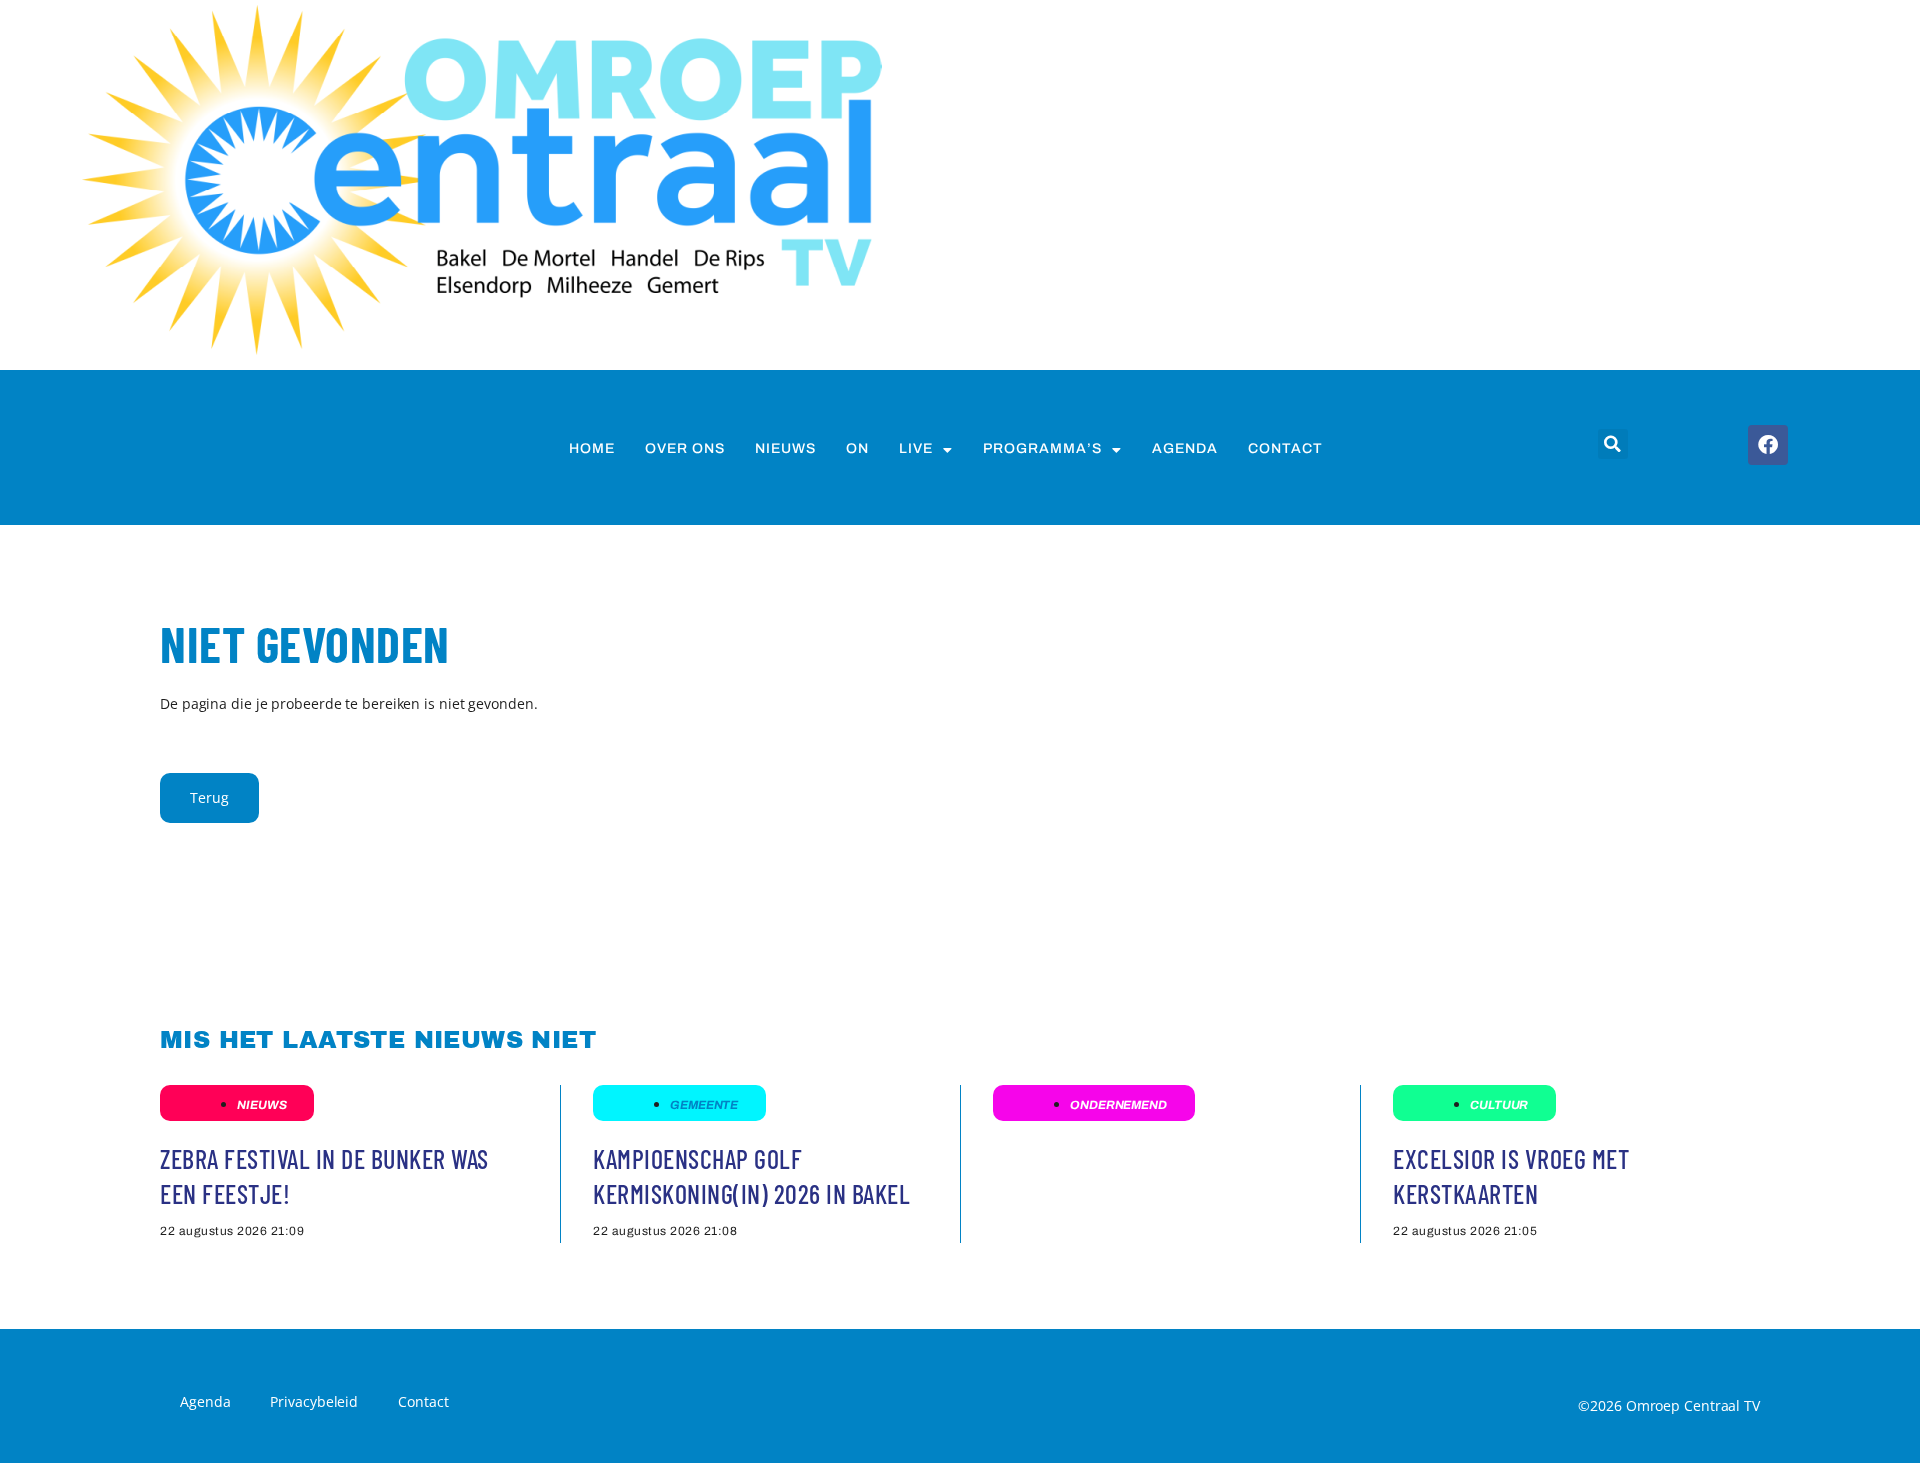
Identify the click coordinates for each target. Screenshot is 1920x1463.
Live (916, 448)
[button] (1613, 444)
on (857, 448)
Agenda (1185, 448)
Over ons (685, 448)
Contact (1285, 448)
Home (592, 448)
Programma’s (1042, 448)
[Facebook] (1768, 445)
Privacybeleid (314, 1401)
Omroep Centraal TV (1693, 1405)
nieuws (785, 448)
